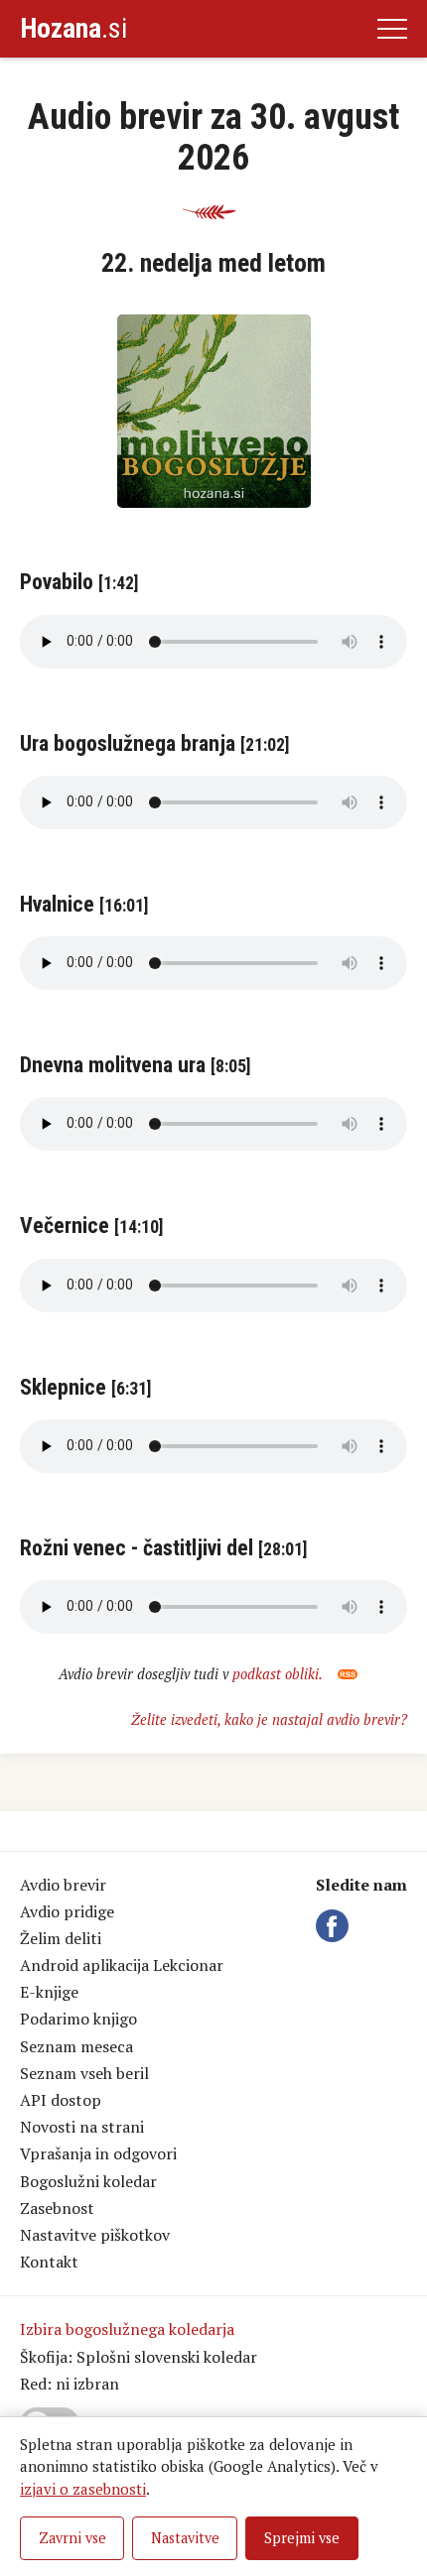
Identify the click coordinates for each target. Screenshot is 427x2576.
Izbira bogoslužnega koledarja (127, 2329)
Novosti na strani (82, 2127)
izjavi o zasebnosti (83, 2489)
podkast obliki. (279, 1674)
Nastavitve (185, 2538)
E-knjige (49, 1992)
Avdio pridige (67, 1911)
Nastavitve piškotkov (95, 2235)
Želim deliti (61, 1938)
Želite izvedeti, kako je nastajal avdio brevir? (269, 1719)
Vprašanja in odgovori (98, 2153)
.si (73, 28)
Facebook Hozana (336, 1926)
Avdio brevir (63, 1885)
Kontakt (49, 2262)
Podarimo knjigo (78, 2019)
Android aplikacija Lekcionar (122, 1965)
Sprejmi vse (302, 2538)
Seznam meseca (76, 2046)
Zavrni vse (72, 2538)
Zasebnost (57, 2208)
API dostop (61, 2100)
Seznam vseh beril (84, 2073)
